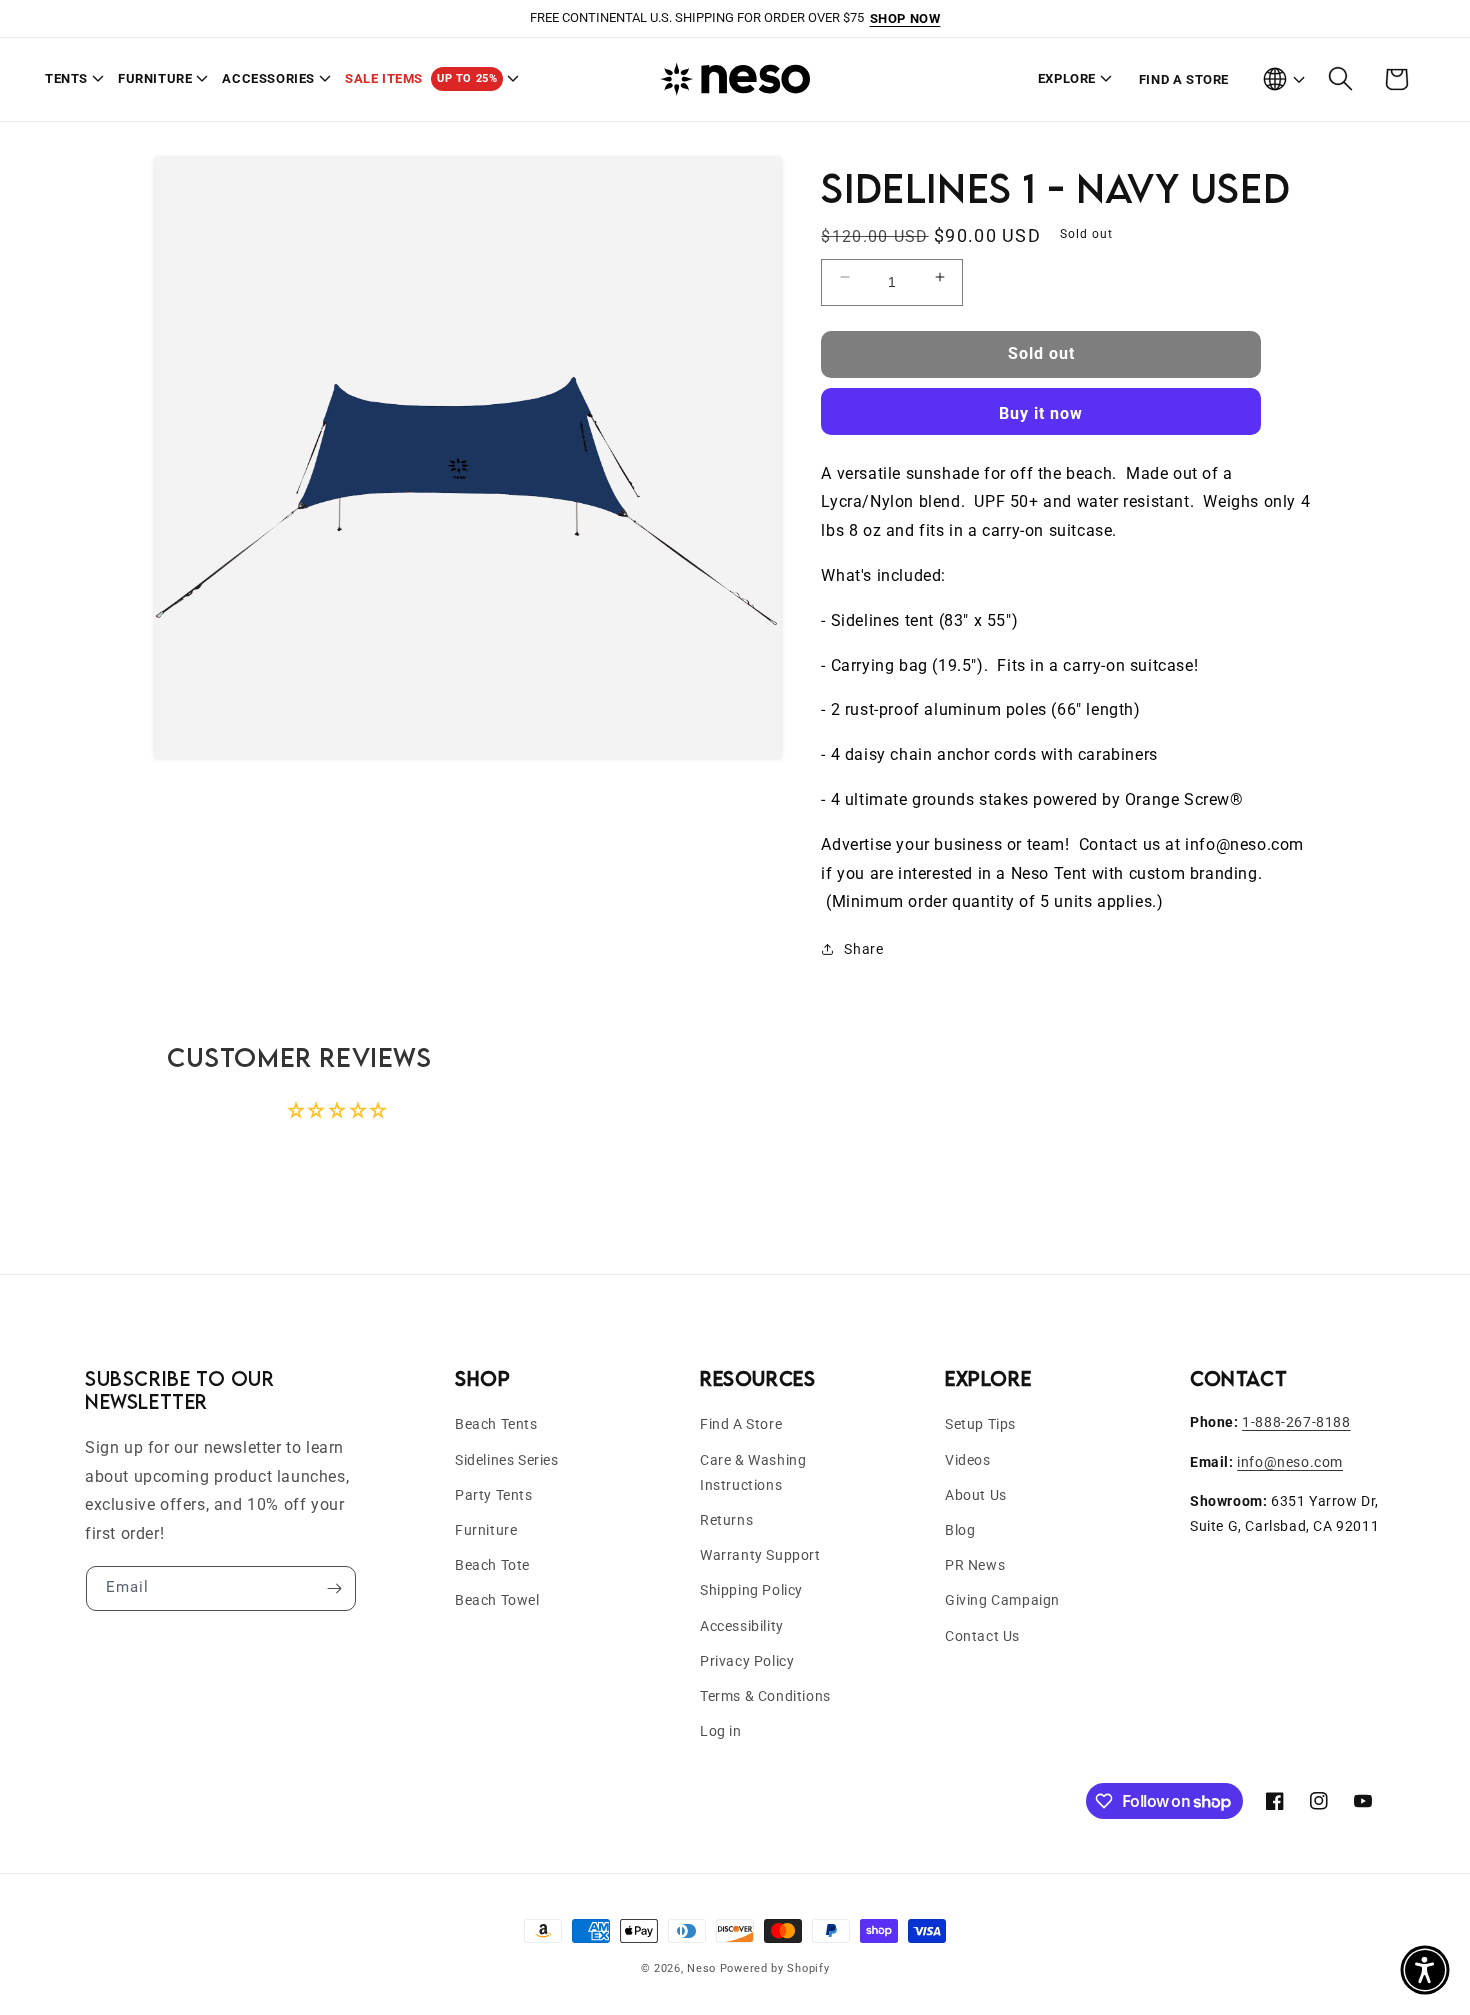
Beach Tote (492, 1565)
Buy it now (1041, 413)
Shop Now (905, 18)
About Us (976, 1495)
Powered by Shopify (775, 1968)
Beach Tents (496, 1424)
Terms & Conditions (765, 1696)
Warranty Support (760, 1555)
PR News (975, 1565)
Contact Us (982, 1636)
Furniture (486, 1530)
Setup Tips (980, 1424)
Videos (968, 1460)
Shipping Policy (751, 1590)
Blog (960, 1530)
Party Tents (494, 1495)
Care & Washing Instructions (753, 1472)
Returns (726, 1520)
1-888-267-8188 (1296, 1422)
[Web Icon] (1282, 79)
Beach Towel (497, 1600)
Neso (701, 1968)
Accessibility (742, 1626)
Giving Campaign (1002, 1600)
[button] (69, 79)
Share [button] (863, 949)
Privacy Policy (747, 1661)
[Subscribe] (334, 1588)
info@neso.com (1290, 1462)
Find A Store (741, 1424)
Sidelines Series (507, 1460)
